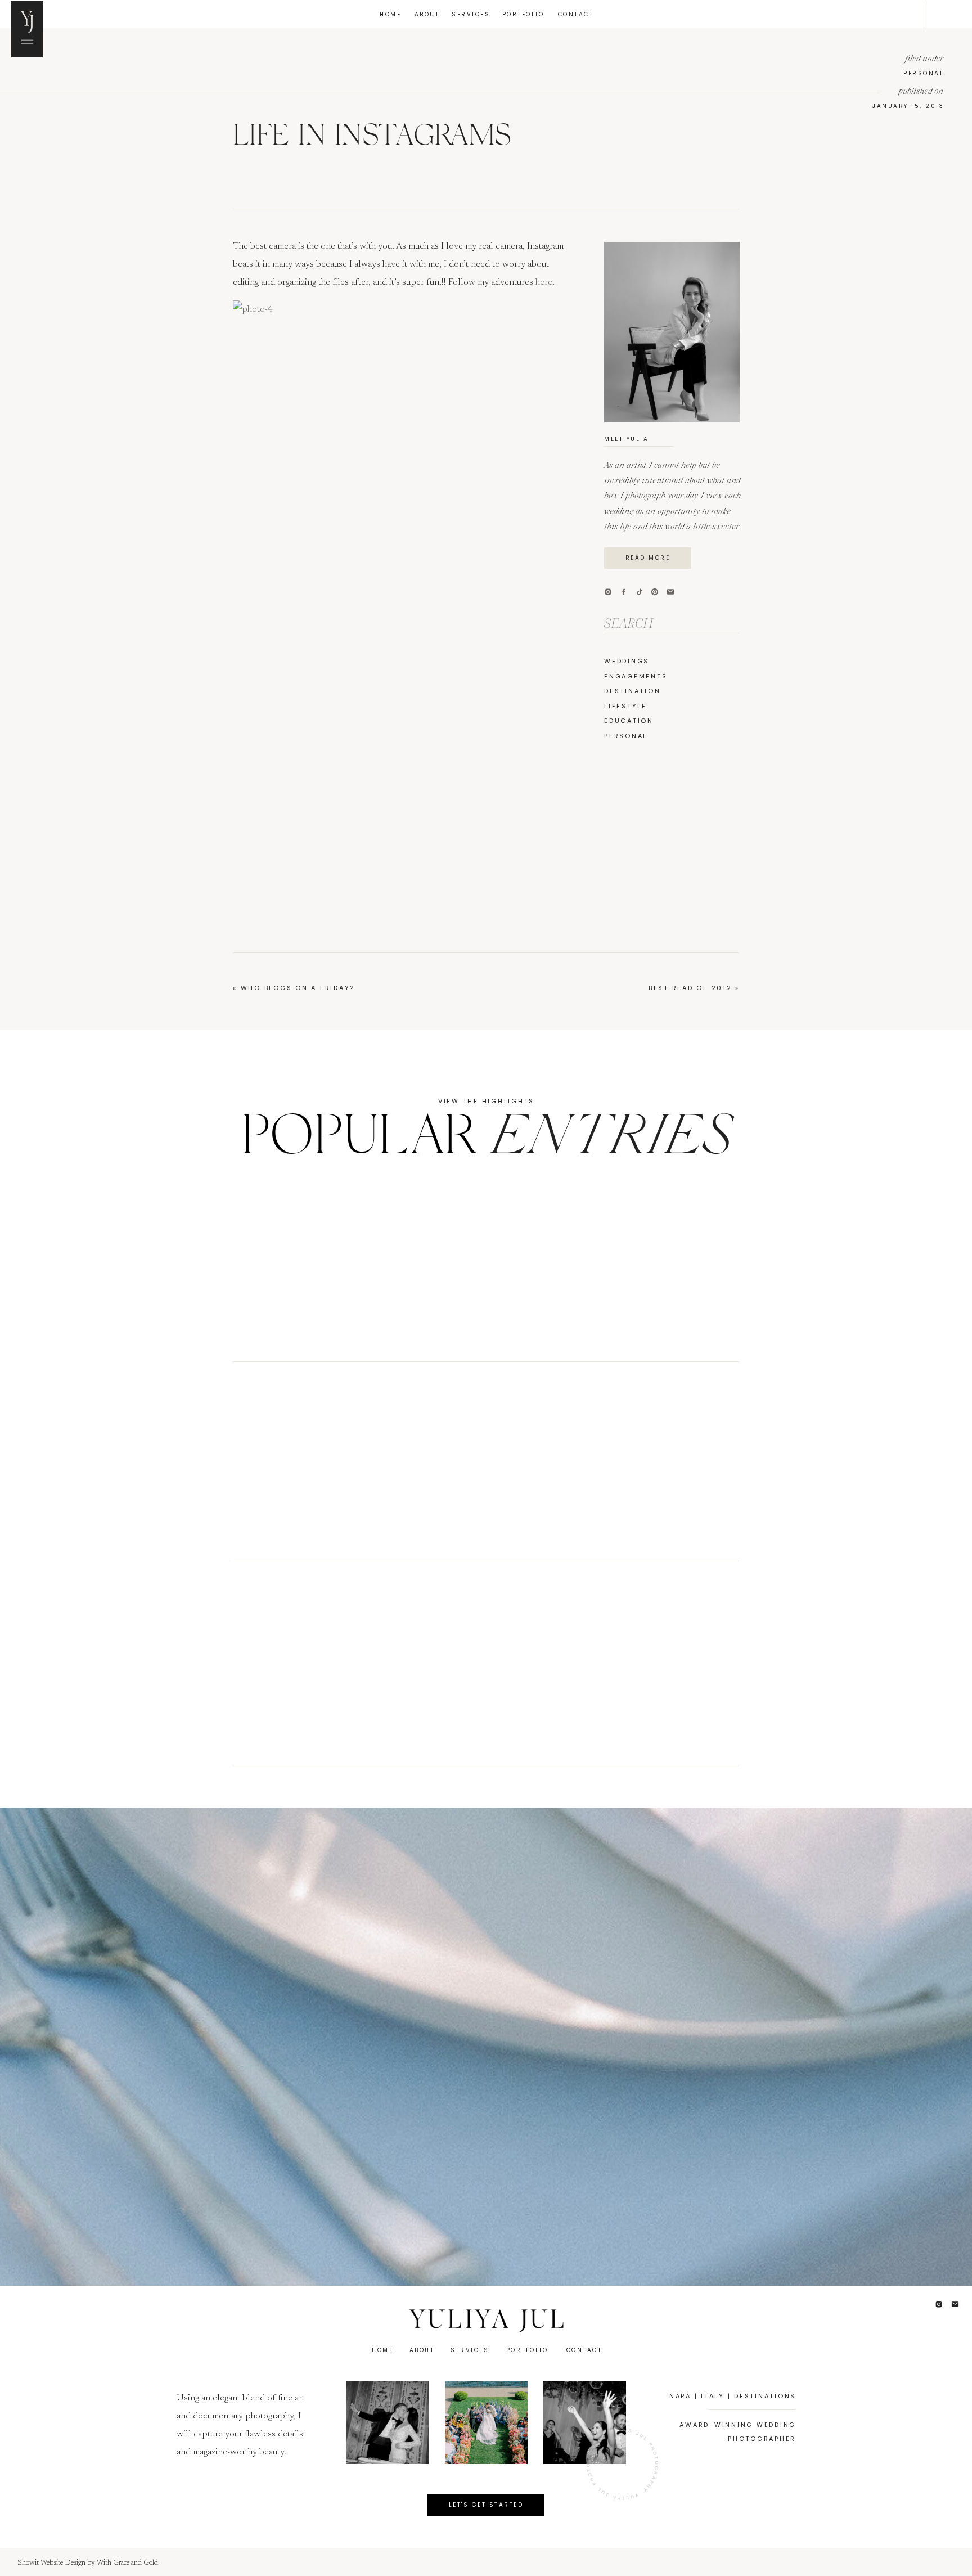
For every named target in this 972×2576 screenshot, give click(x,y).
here (544, 282)
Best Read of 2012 (690, 988)
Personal (924, 73)
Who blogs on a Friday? (298, 988)
